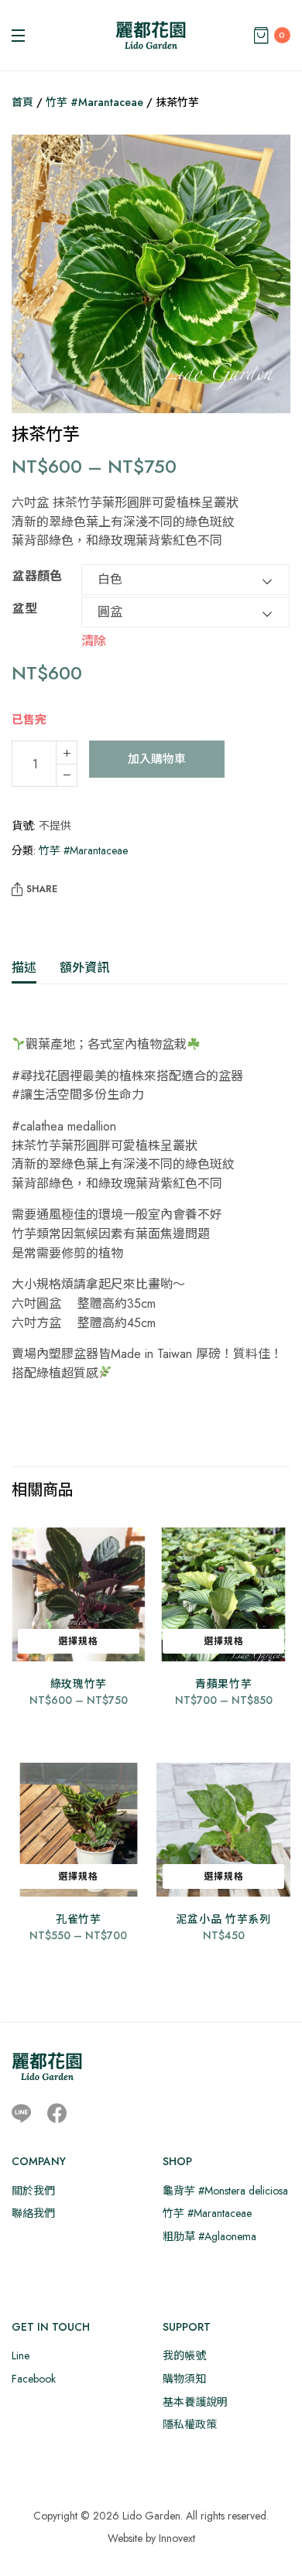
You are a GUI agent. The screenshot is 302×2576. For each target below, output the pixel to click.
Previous (35, 276)
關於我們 (33, 2191)
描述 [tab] (24, 968)
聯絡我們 (33, 2213)
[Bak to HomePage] (47, 2066)
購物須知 (184, 2379)
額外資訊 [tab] (84, 968)
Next (267, 276)
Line (21, 2355)
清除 (94, 640)
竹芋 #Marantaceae (94, 102)
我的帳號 (184, 2355)
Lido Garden (151, 2516)
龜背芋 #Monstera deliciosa (225, 2191)
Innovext (177, 2538)
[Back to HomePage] (151, 35)
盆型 (25, 609)
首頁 (22, 102)
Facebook (34, 2379)
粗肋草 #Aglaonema (209, 2236)
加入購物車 (157, 759)
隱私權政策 (190, 2424)
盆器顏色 (37, 576)
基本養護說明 (195, 2402)
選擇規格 (78, 1641)
